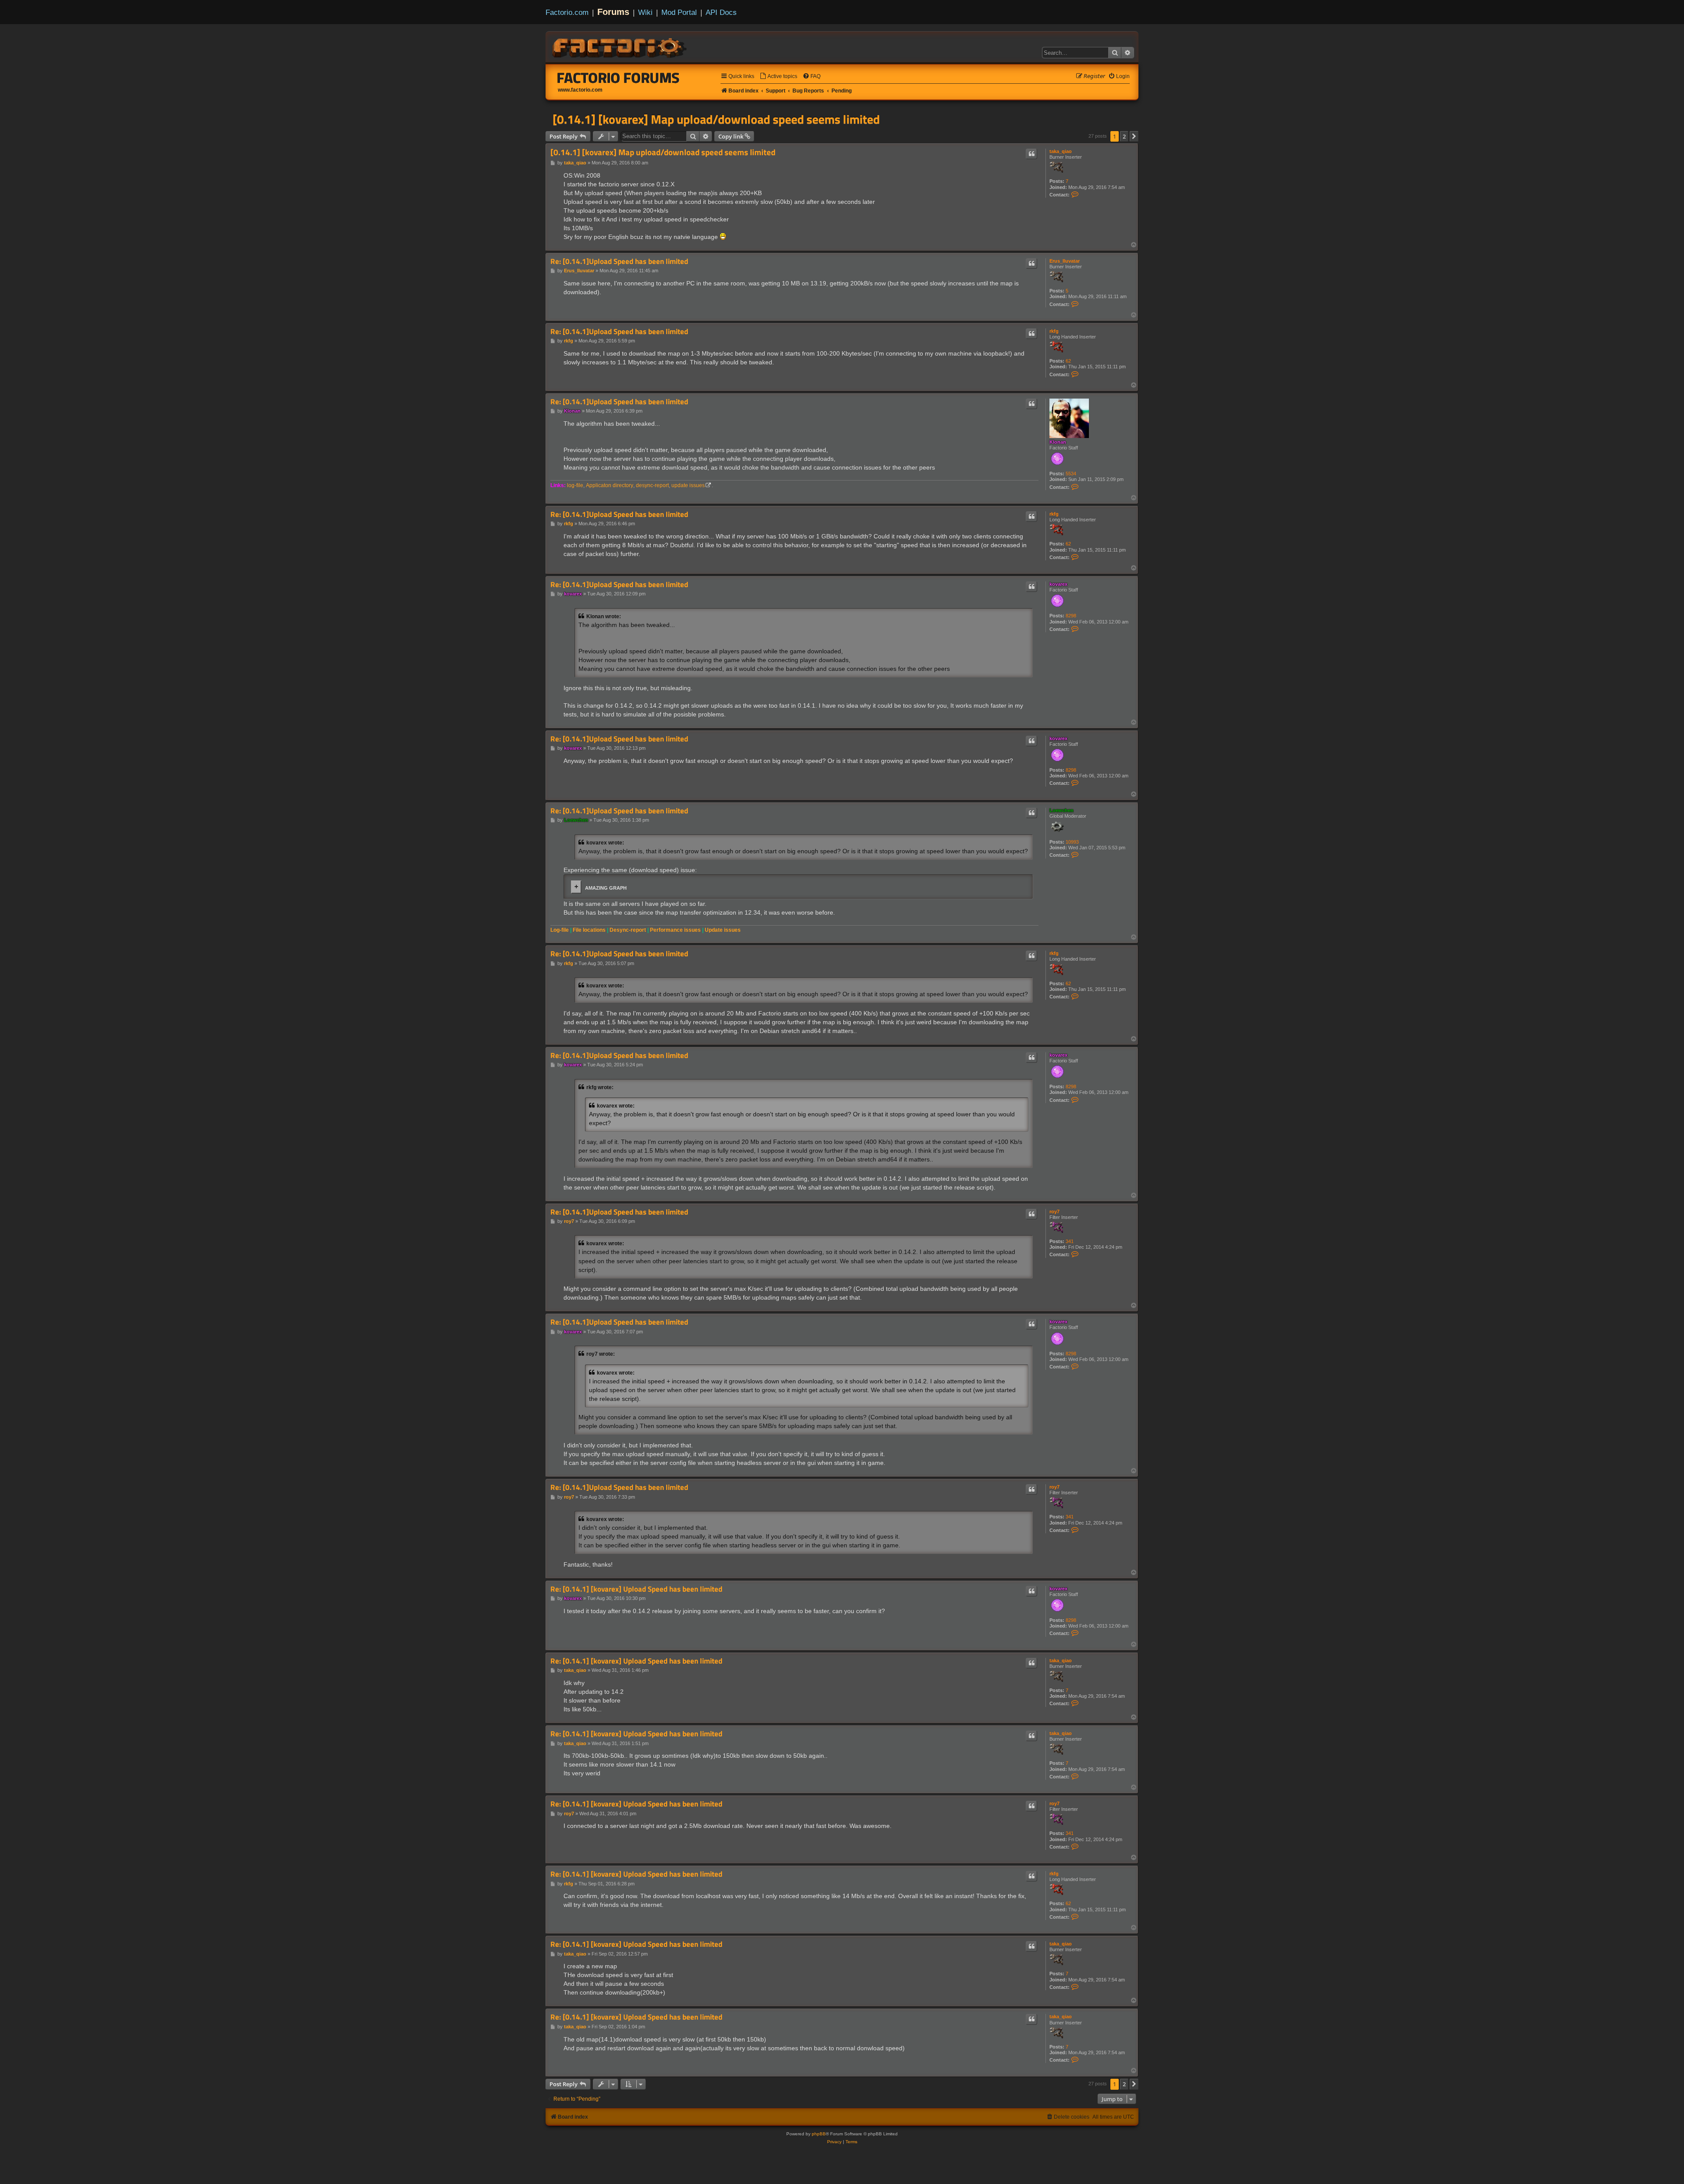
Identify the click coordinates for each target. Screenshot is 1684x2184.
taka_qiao (1061, 151)
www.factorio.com (580, 90)
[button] (1134, 136)
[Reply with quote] (1031, 154)
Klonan (1058, 442)
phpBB (819, 2134)
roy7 (1054, 1211)
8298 (1071, 616)
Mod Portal (679, 12)
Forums (613, 12)
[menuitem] (778, 77)
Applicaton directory (610, 485)
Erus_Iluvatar (1065, 261)
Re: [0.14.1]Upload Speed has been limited (619, 262)
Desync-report (628, 930)
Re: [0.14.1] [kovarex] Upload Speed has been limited (636, 1589)
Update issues (723, 930)
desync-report (652, 485)
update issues (688, 485)
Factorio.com (567, 12)
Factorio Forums (618, 78)
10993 (1072, 842)
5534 (1071, 474)
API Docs (721, 12)
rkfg (1054, 331)
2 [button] (1124, 136)
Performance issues (675, 930)
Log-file (560, 930)
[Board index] (620, 46)
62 (1068, 361)
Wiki (645, 12)
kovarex (1058, 584)
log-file (575, 485)
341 (1070, 1241)
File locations (589, 930)
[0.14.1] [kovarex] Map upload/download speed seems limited (716, 119)
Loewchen (1061, 810)
